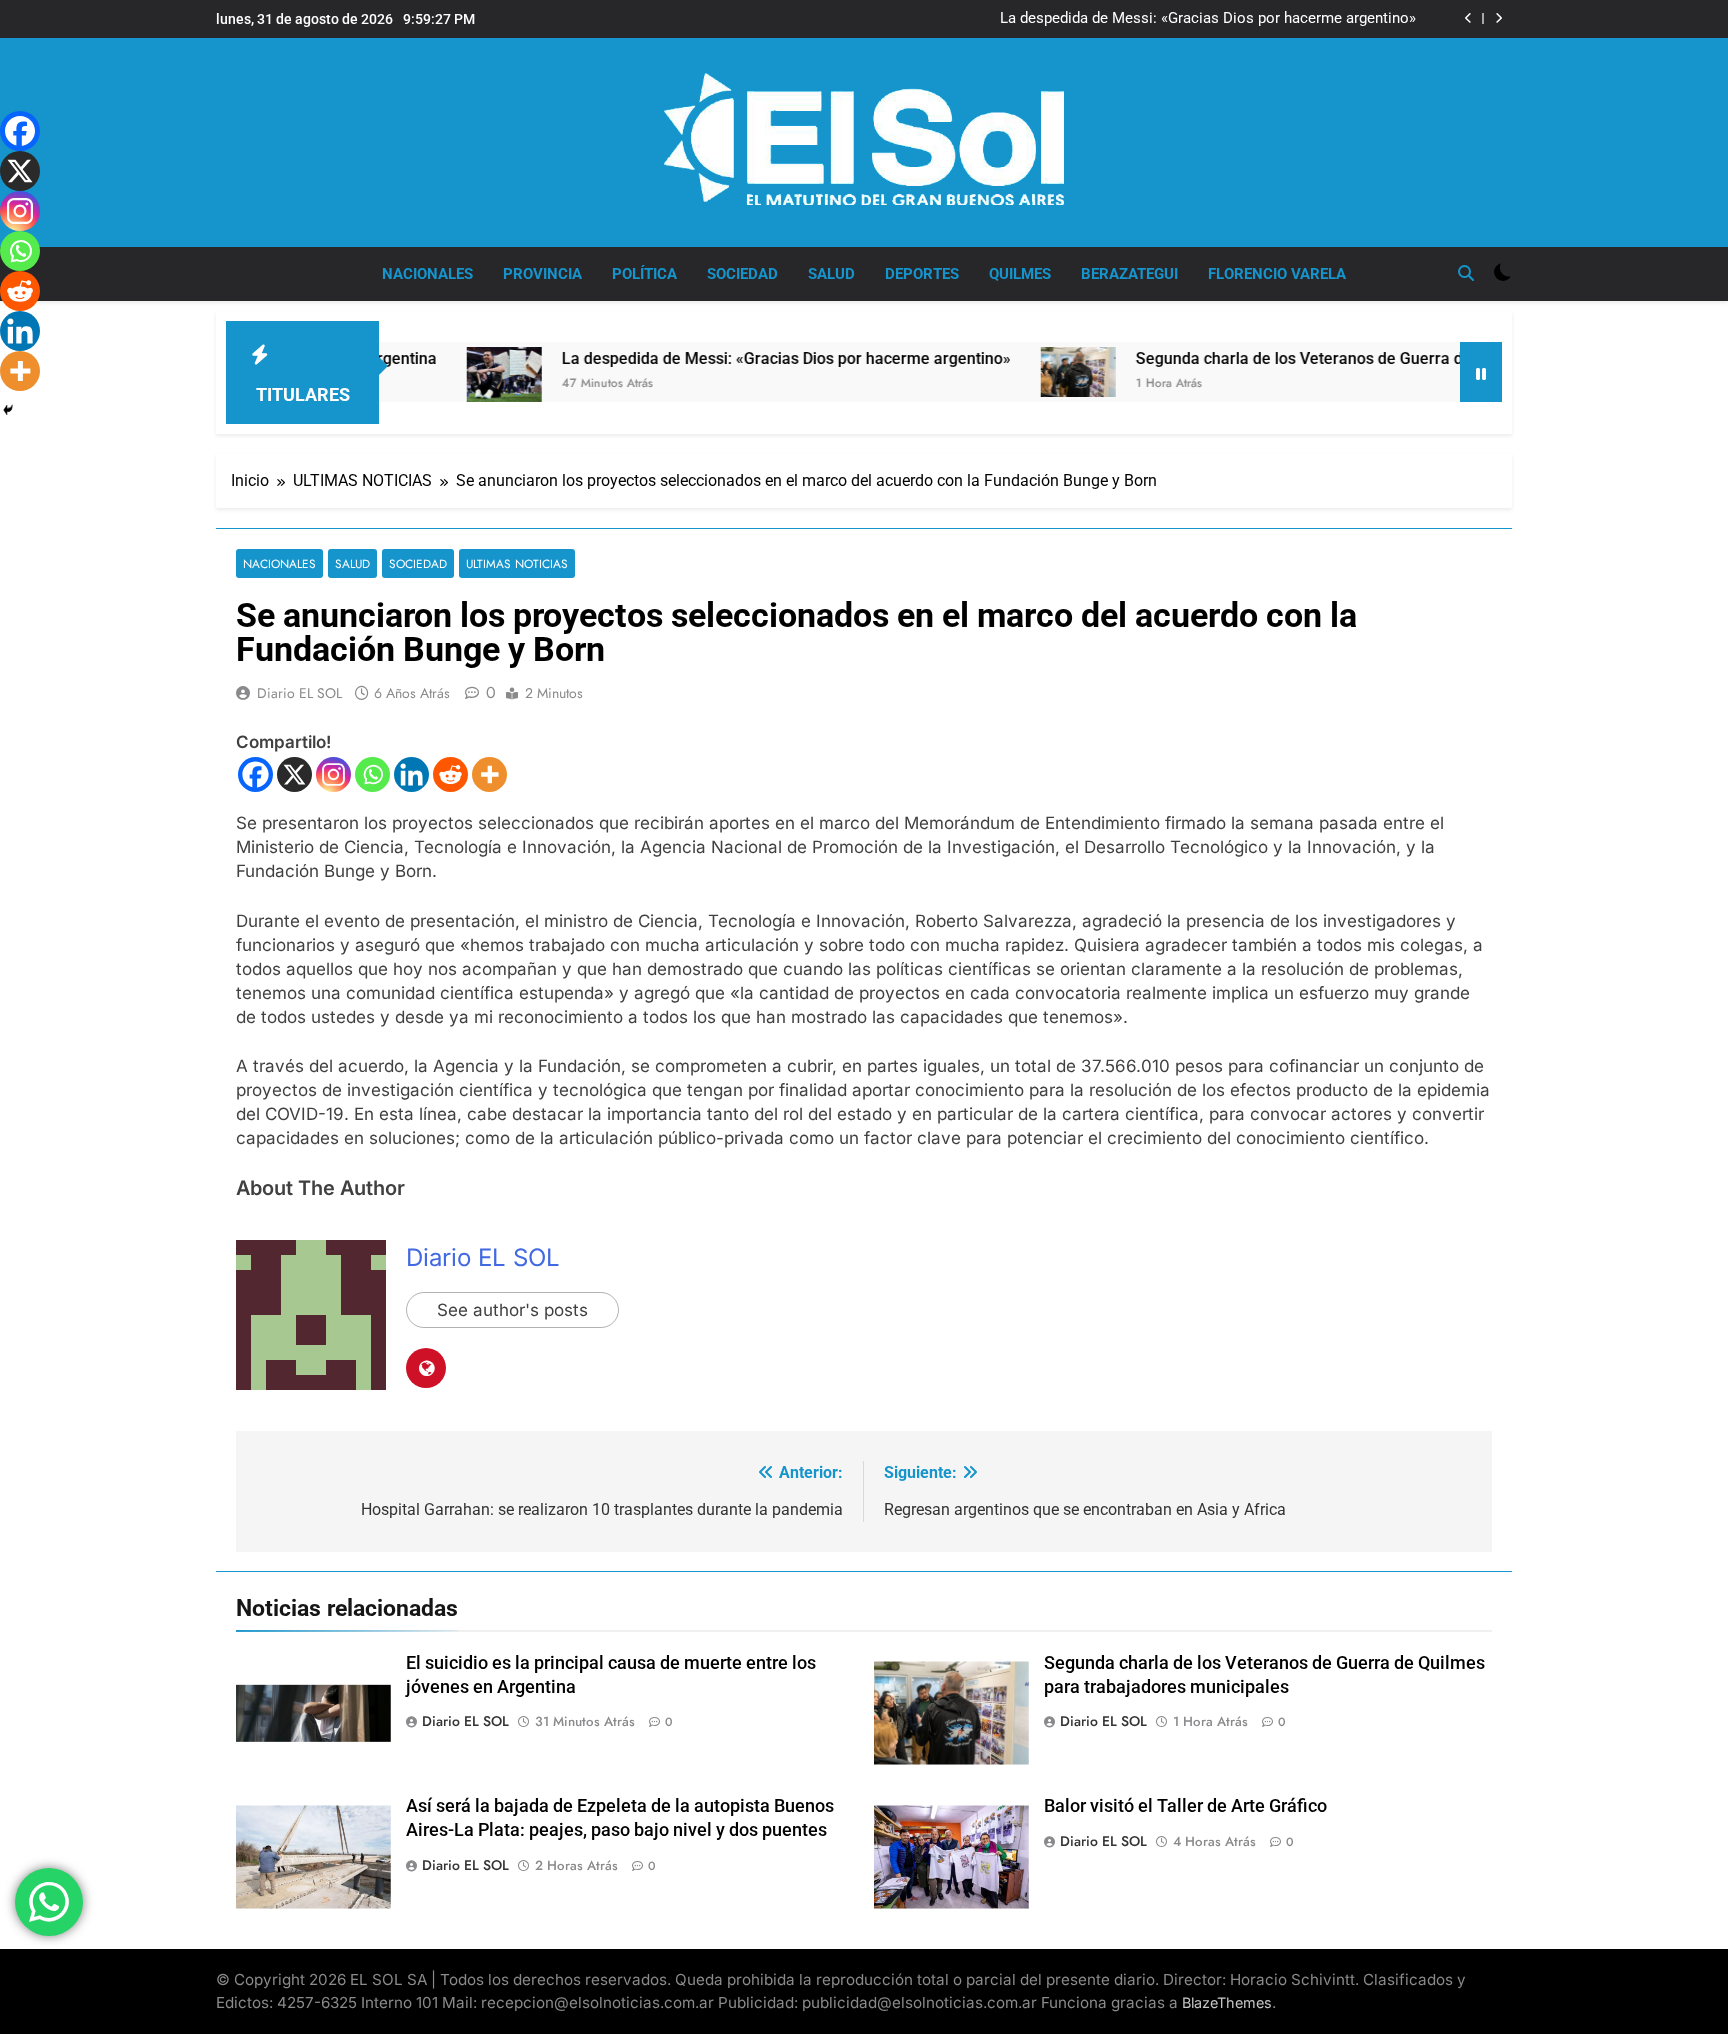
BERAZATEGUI (1129, 274)
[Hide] (8, 410)
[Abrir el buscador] (1466, 273)
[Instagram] (333, 774)
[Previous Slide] (1468, 18)
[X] (294, 774)
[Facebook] (255, 774)
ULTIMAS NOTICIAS (517, 563)
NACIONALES (427, 274)
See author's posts (512, 1310)
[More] (489, 774)
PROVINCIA (542, 274)
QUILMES (1020, 274)
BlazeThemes (1227, 2002)
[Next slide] (1498, 18)
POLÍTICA (644, 274)
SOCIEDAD (742, 274)
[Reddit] (450, 774)
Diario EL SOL (299, 693)
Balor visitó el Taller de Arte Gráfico (1185, 1806)
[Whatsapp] (372, 774)
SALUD (831, 274)
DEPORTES (922, 274)
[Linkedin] (411, 774)
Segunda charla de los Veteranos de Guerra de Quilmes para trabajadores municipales (1371, 358)
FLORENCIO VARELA (1277, 274)
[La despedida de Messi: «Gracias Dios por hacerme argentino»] (428, 375)
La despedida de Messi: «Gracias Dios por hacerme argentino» (1208, 19)
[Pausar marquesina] (1481, 372)
